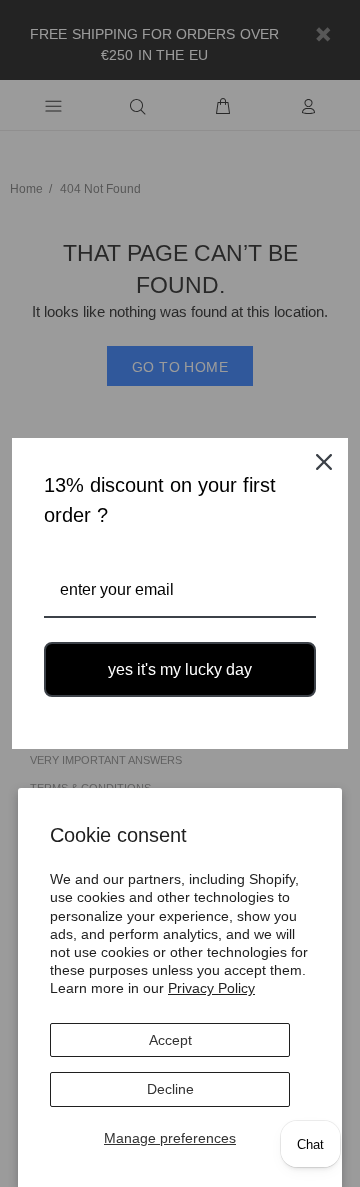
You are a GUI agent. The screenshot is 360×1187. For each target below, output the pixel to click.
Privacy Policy (211, 988)
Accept (170, 1040)
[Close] (324, 462)
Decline (170, 1089)
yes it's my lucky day (180, 669)
